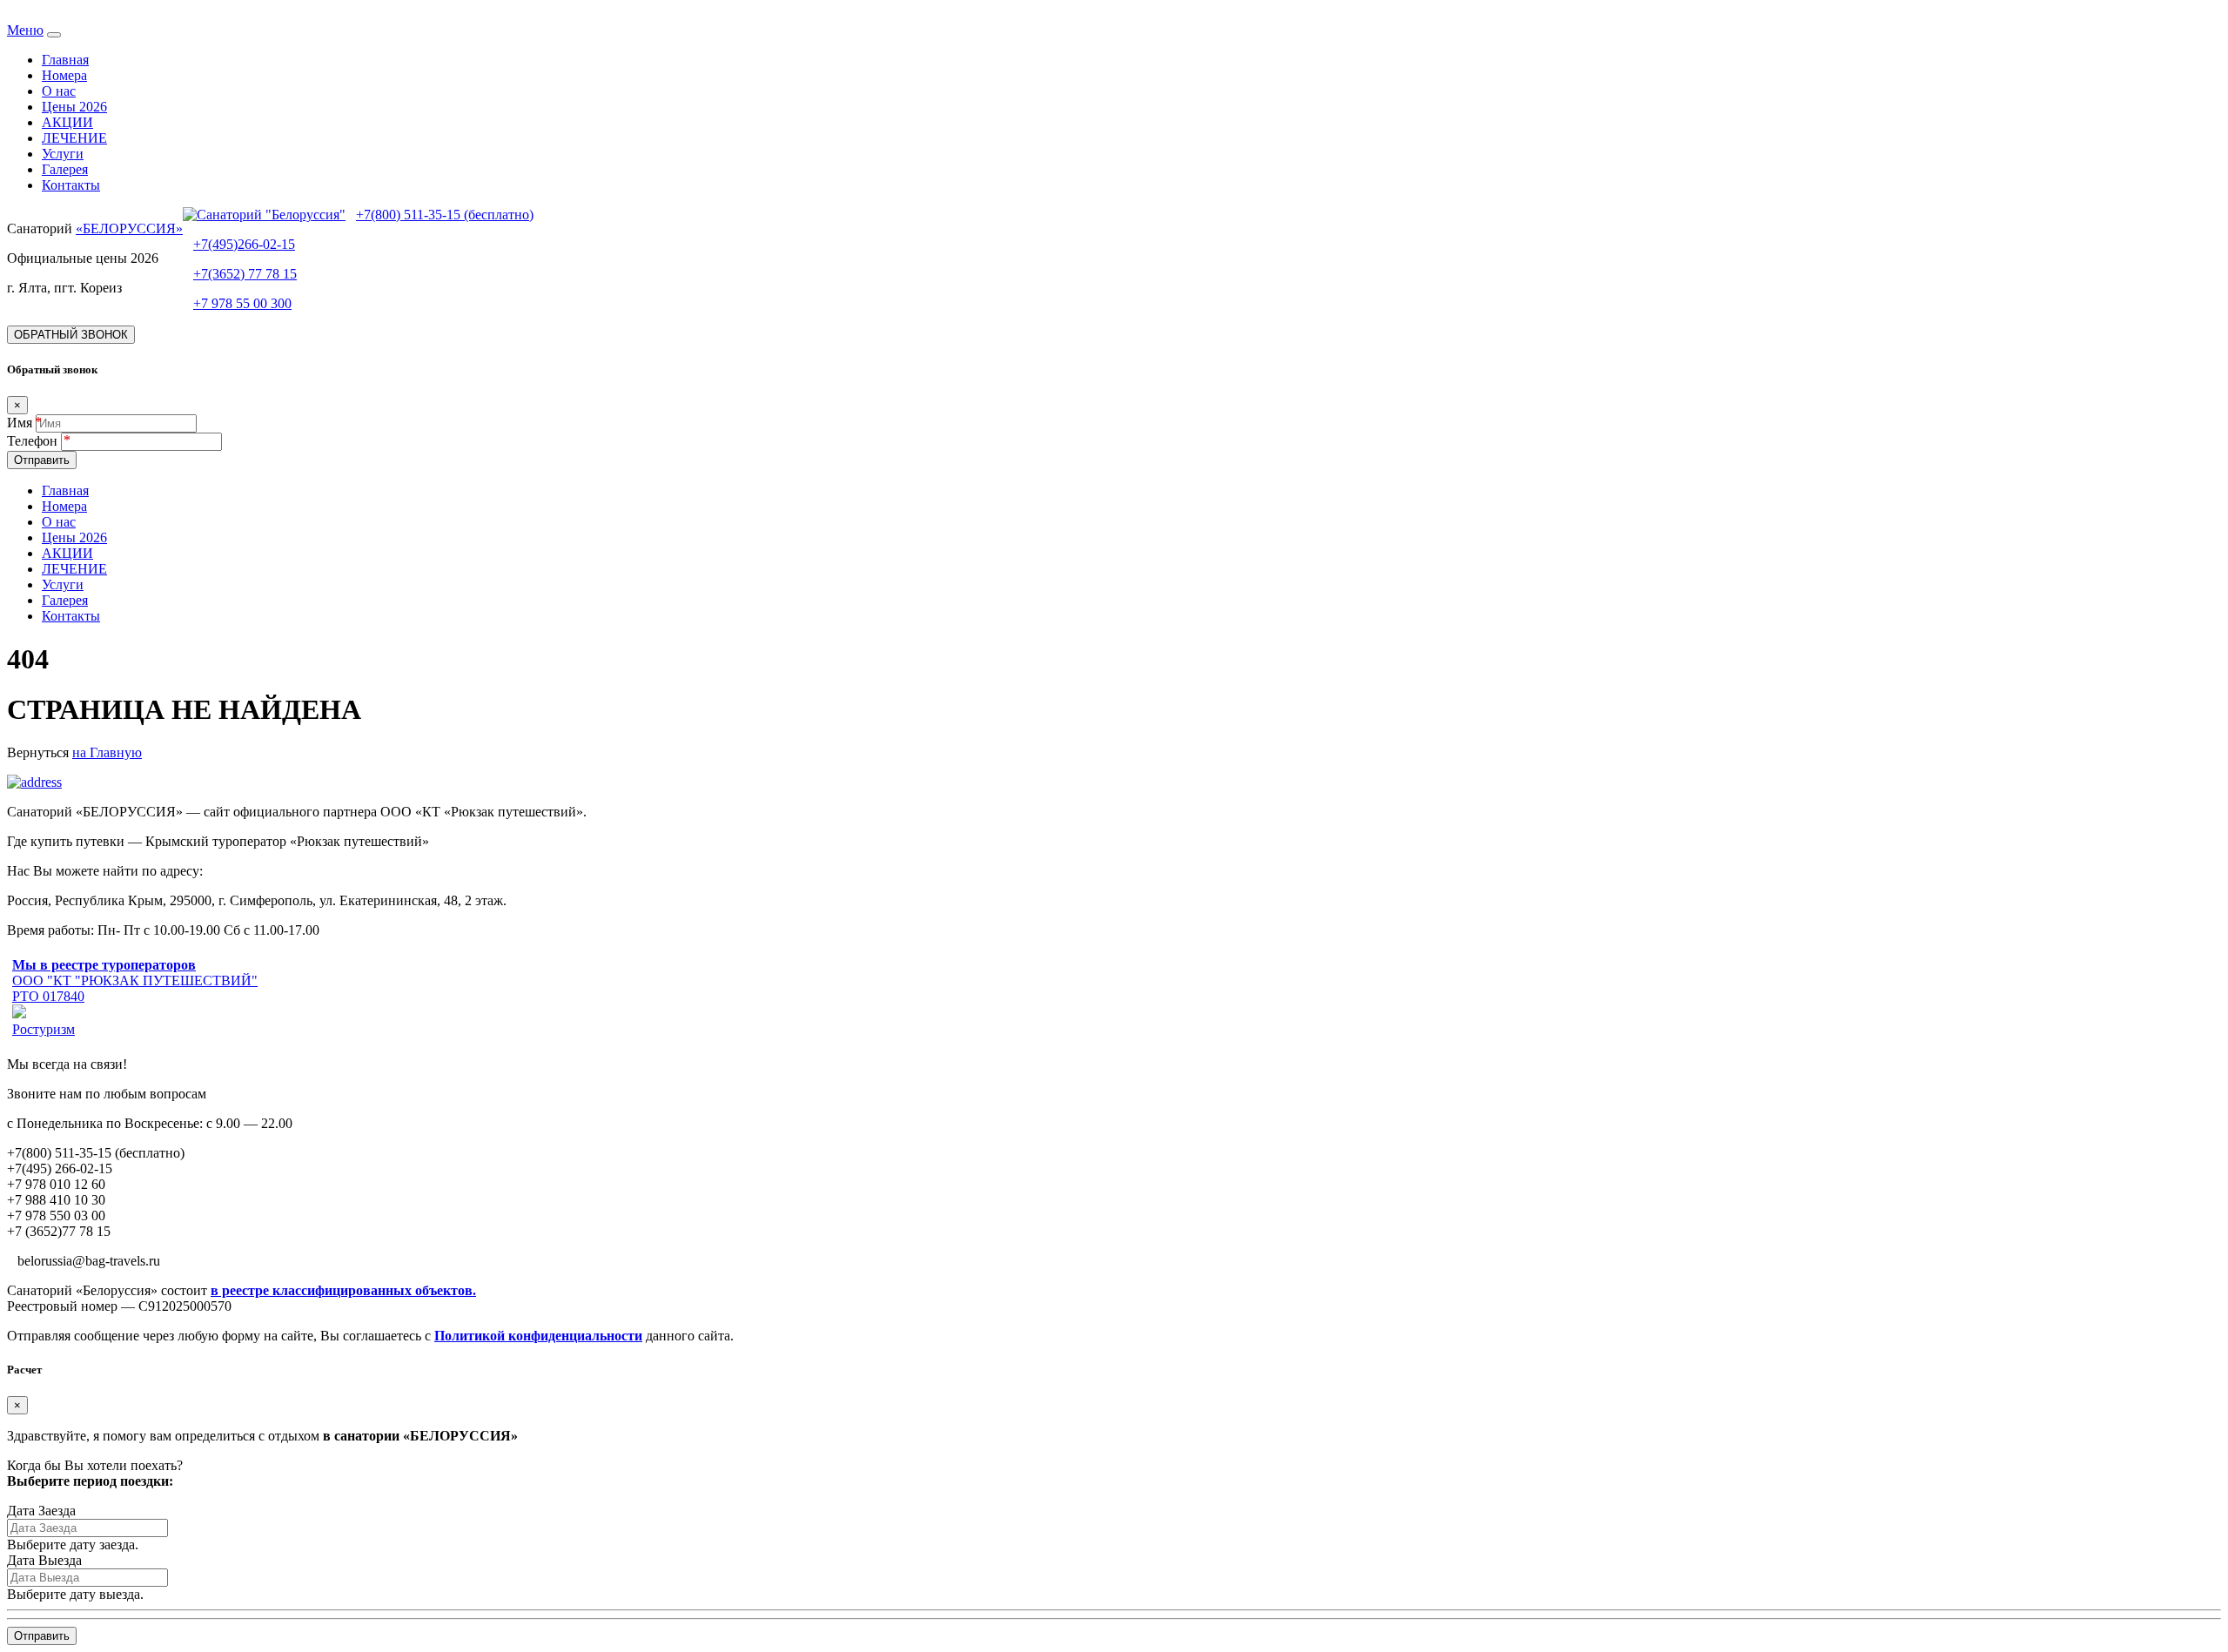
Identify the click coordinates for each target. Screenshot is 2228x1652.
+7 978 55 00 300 (242, 303)
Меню (25, 30)
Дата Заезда (41, 1511)
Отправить (42, 460)
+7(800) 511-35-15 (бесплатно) (445, 215)
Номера (64, 75)
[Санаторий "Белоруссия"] (264, 215)
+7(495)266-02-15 (244, 244)
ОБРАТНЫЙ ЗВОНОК (71, 335)
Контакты (71, 185)
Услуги (63, 154)
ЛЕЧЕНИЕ (74, 138)
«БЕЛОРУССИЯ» (129, 228)
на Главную (107, 752)
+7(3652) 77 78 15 (245, 274)
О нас (59, 91)
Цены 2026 (74, 107)
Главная (65, 60)
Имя (20, 423)
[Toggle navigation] (54, 35)
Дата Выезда (44, 1560)
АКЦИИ (67, 122)
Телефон (34, 441)
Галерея (65, 169)
